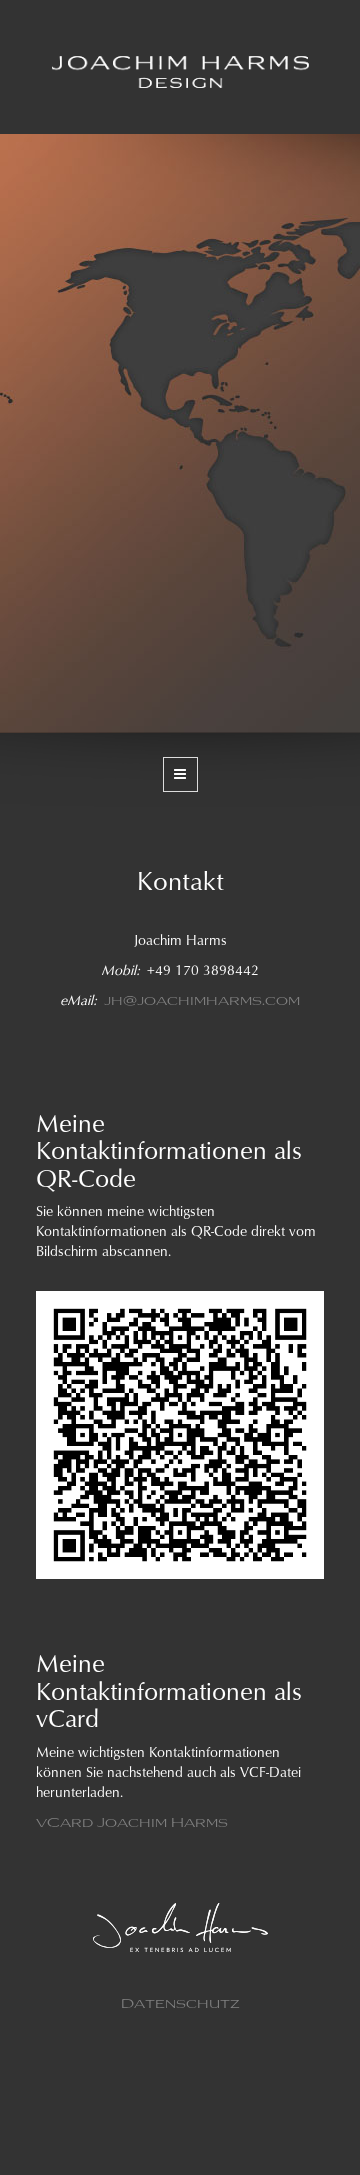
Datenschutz (180, 2004)
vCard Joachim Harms (132, 1823)
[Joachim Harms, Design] (180, 72)
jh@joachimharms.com (202, 1001)
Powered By (180, 2110)
